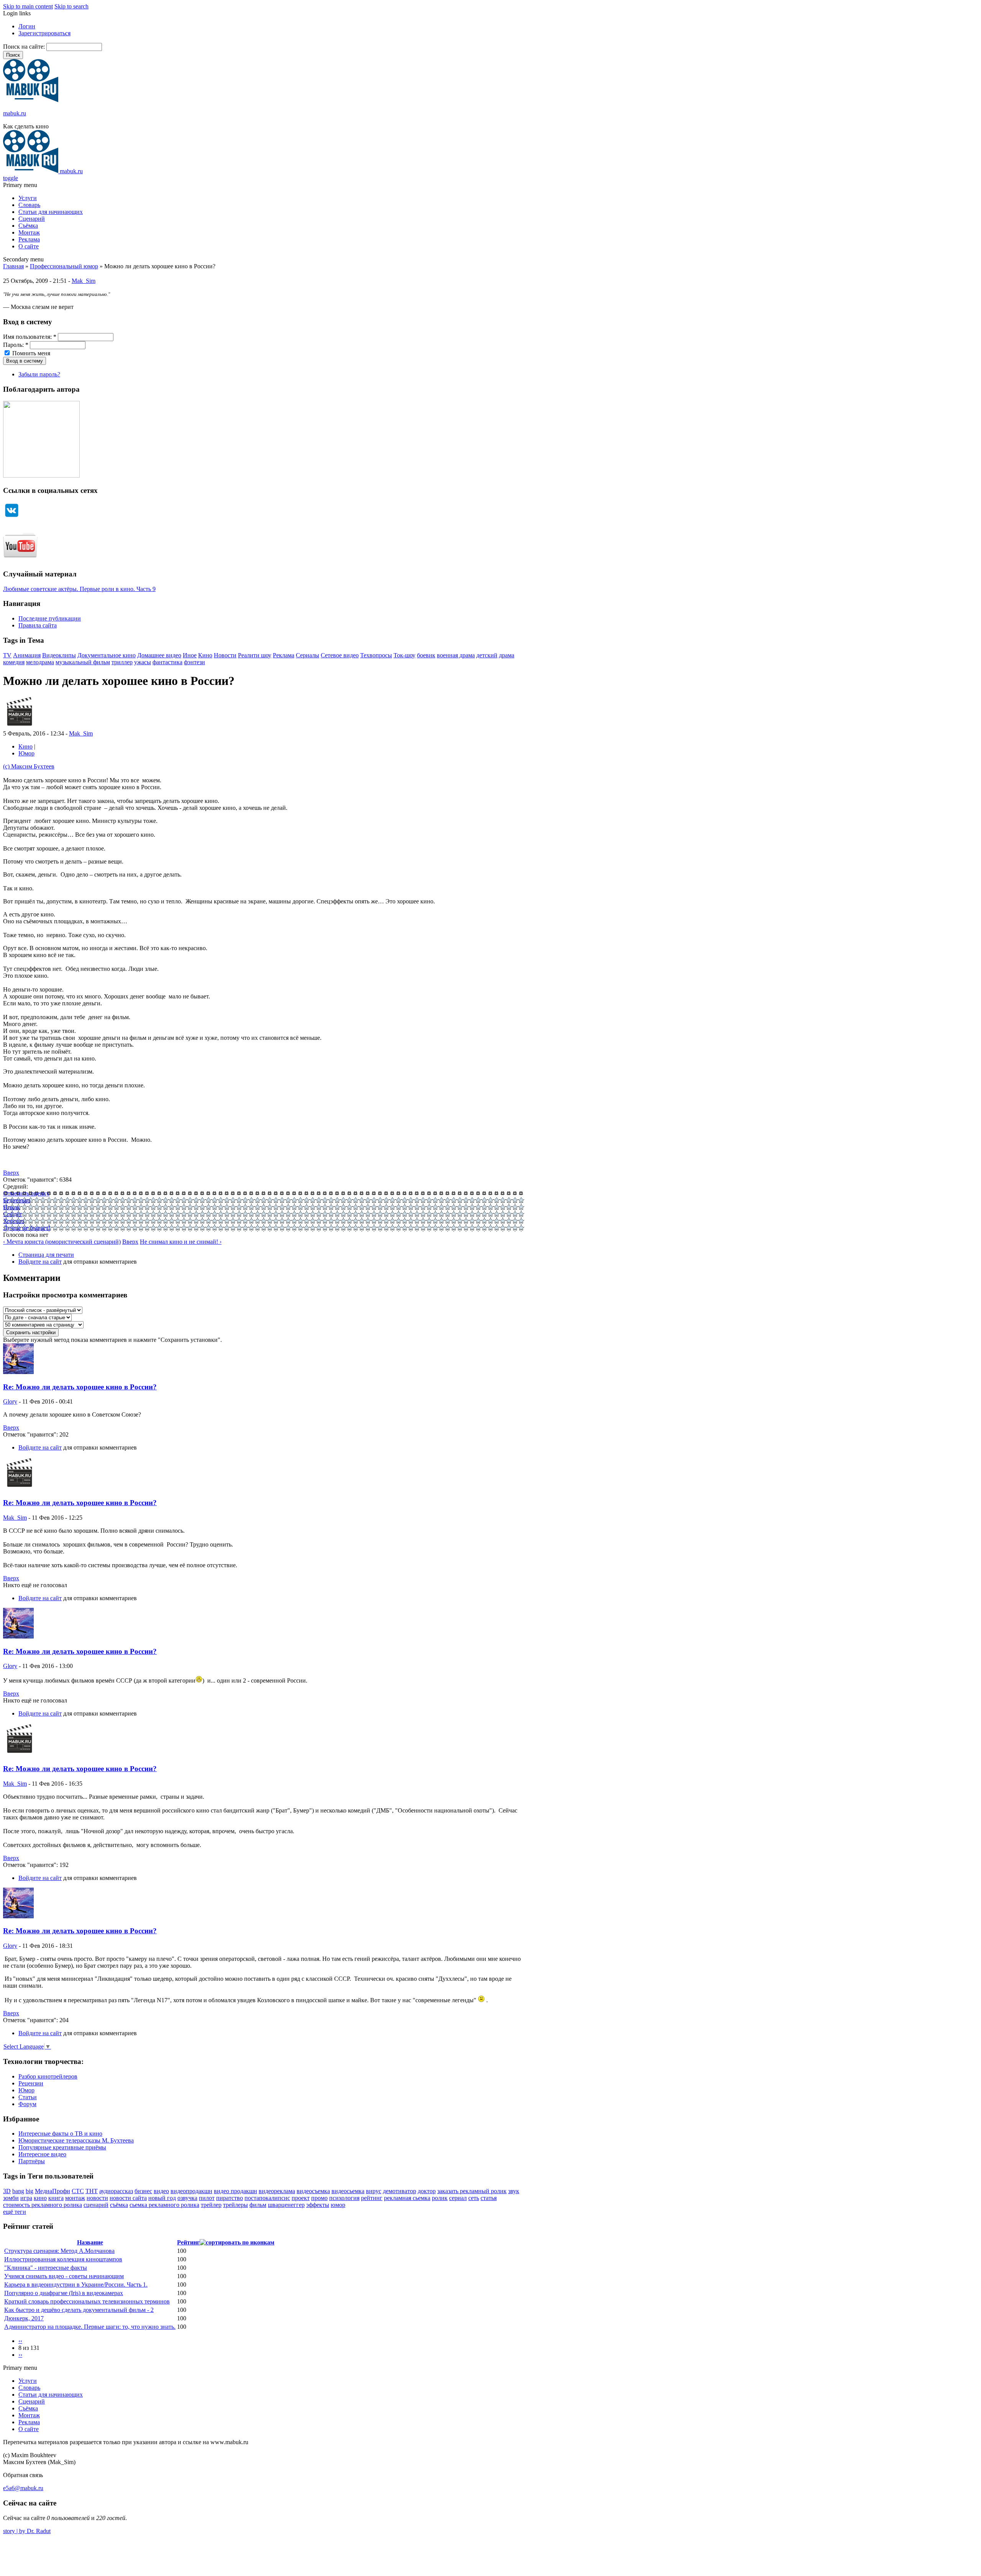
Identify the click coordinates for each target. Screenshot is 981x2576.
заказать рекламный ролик (472, 2191)
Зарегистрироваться (44, 33)
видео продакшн (235, 2191)
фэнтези (194, 662)
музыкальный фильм (83, 662)
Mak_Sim (84, 281)
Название (90, 2242)
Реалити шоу (255, 655)
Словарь (29, 205)
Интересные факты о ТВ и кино (60, 2134)
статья (489, 2198)
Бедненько (17, 1200)
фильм (258, 2205)
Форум (27, 2104)
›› (20, 2355)
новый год (162, 2198)
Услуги (28, 198)
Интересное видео (42, 2154)
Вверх (11, 1173)
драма (507, 655)
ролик (440, 2198)
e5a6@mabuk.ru (23, 2488)
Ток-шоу (404, 655)
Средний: (16, 1186)
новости (97, 2198)
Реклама (29, 239)
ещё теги (15, 2212)
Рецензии (31, 2083)
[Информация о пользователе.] (19, 727)
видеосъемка (313, 2191)
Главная (13, 266)
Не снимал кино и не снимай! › (181, 1242)
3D (7, 2191)
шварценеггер (286, 2205)
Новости (225, 655)
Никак (11, 1207)
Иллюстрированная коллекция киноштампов (63, 2259)
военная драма (456, 655)
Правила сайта (38, 625)
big (30, 2191)
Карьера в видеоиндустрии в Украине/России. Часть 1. (76, 2285)
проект (301, 2198)
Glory (10, 1401)
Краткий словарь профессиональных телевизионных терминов (87, 2301)
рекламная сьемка (407, 2198)
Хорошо (14, 1221)
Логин (27, 26)
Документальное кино (107, 655)
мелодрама (40, 662)
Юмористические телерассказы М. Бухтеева (76, 2140)
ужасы (143, 662)
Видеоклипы (59, 655)
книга (56, 2198)
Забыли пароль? (39, 374)
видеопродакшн (191, 2191)
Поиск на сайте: (25, 47)
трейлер (211, 2205)
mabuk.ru (15, 113)
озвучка (187, 2198)
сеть (474, 2198)
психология (344, 2198)
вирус (374, 2191)
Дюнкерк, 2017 (24, 2318)
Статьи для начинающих (51, 212)
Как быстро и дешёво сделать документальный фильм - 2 (79, 2310)
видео (161, 2191)
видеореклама (277, 2191)
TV (7, 655)
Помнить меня (30, 353)
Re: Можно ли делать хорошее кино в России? (80, 1387)
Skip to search (71, 6)
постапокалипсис (267, 2198)
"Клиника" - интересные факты (46, 2268)
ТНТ (92, 2191)
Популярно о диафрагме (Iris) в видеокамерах (64, 2293)
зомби (11, 2198)
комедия (14, 662)
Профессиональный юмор (64, 266)
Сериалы (308, 655)
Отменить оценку (26, 1193)
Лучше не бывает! (27, 1228)
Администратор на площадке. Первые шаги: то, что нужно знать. (90, 2327)
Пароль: (16, 345)
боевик (426, 655)
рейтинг (372, 2198)
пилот (207, 2198)
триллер (122, 662)
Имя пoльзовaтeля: (30, 337)
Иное (190, 655)
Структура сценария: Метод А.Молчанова (59, 2251)
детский (487, 655)
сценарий (96, 2205)
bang (18, 2191)
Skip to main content (28, 6)
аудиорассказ (116, 2191)
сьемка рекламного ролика (164, 2205)
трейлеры (235, 2205)
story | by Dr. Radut (27, 2531)
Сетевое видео (340, 655)
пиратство (230, 2198)
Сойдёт (13, 1214)
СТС (78, 2191)
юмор (338, 2205)
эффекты (318, 2205)
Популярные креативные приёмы (62, 2147)
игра (26, 2198)
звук (514, 2191)
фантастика (167, 662)
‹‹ (20, 2341)
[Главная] (31, 100)
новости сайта (128, 2198)
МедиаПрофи (52, 2191)
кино (40, 2198)
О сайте (29, 246)
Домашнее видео (159, 655)
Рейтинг (188, 2242)
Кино (205, 655)
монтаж (75, 2198)
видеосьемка (348, 2191)
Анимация (27, 655)
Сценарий (32, 219)
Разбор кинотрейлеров (48, 2076)
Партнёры (32, 2161)
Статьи (28, 2097)
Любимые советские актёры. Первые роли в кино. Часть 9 (79, 589)
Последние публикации (50, 618)
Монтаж (29, 232)
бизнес (143, 2191)
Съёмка (28, 226)
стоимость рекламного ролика (43, 2205)
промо (319, 2198)
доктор (427, 2191)
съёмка (119, 2205)
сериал (458, 2198)
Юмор (26, 753)
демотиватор (399, 2191)
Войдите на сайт (40, 1262)
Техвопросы (376, 655)
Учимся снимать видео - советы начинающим (64, 2276)
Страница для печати (46, 1255)
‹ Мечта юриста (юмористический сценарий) (62, 1242)
